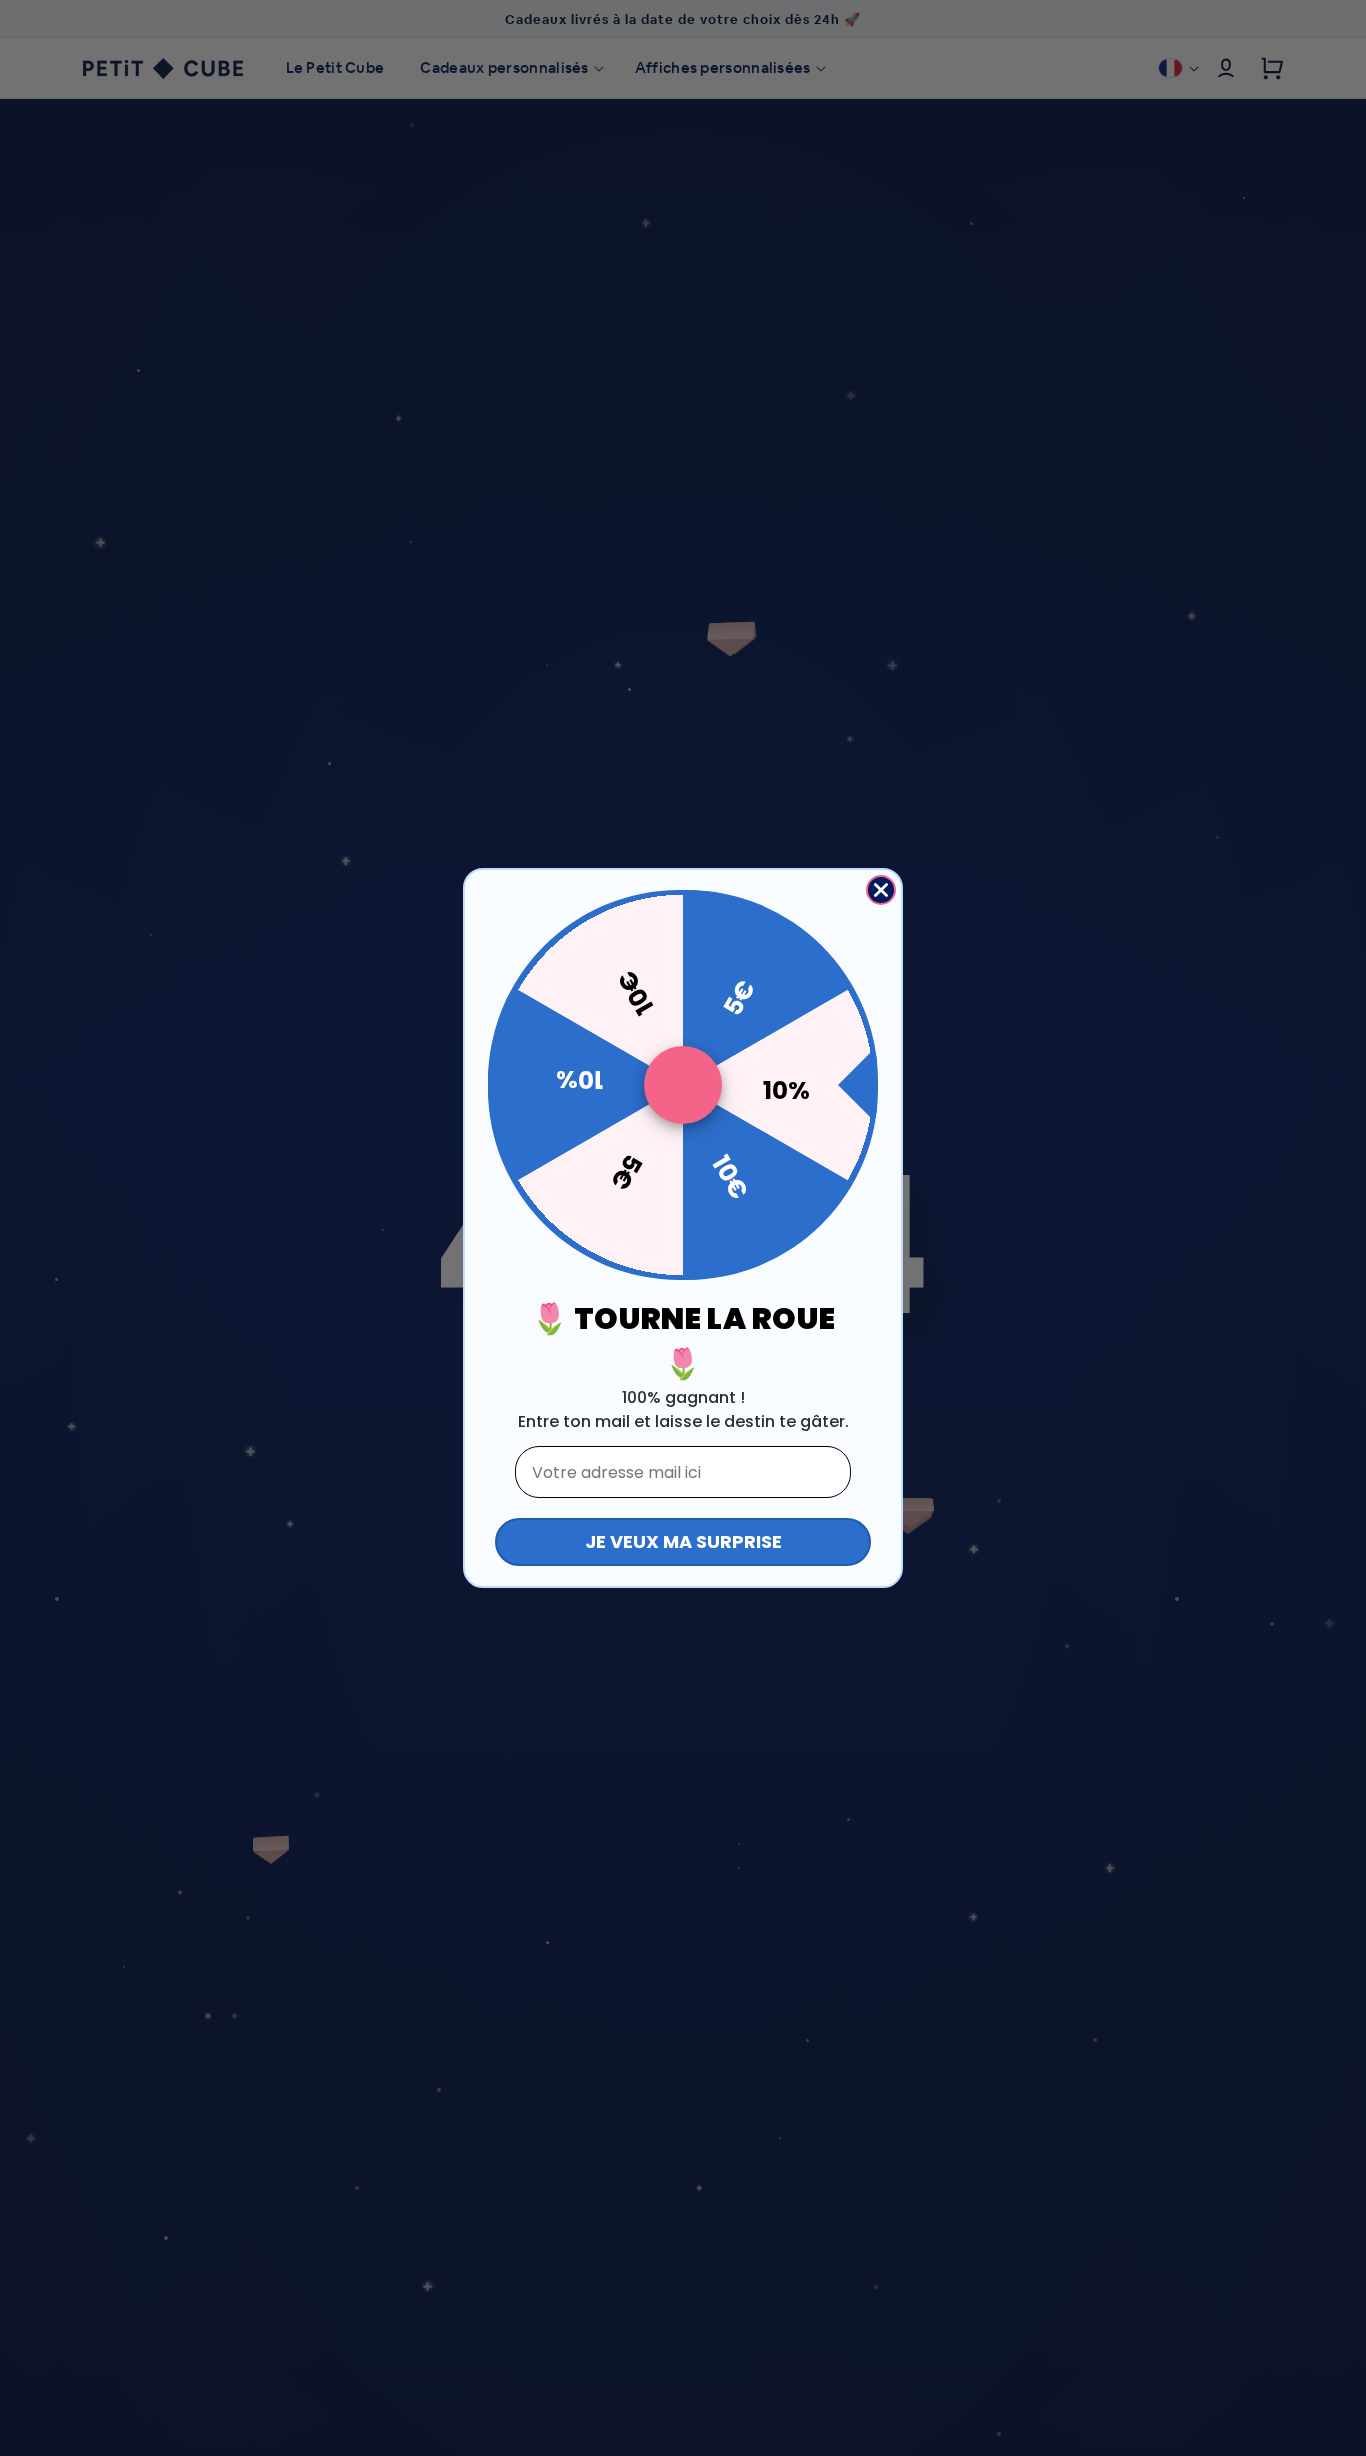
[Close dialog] (881, 890)
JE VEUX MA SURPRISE (683, 1541)
